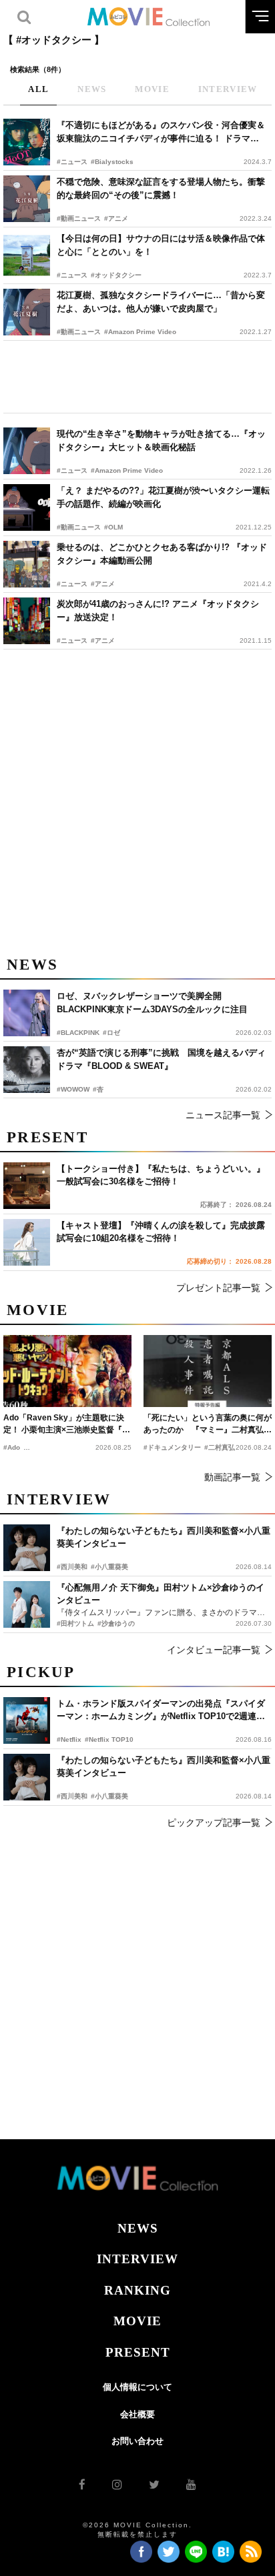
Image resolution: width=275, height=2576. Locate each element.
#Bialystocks (112, 162)
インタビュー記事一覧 (214, 1650)
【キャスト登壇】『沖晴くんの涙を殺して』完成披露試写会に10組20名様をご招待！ (161, 1232)
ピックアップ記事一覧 (214, 1822)
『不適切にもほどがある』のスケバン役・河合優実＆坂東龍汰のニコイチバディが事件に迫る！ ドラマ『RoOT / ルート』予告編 (161, 132)
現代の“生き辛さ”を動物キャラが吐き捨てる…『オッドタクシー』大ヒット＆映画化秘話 (161, 440)
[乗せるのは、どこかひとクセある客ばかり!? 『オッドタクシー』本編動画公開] (27, 564)
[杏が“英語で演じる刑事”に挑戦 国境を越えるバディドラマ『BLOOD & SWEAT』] (27, 1070)
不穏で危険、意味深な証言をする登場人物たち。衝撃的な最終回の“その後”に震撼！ (161, 188)
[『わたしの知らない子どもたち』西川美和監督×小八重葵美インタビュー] (27, 1777)
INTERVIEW (137, 2259)
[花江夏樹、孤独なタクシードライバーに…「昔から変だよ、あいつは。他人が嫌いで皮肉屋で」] (27, 312)
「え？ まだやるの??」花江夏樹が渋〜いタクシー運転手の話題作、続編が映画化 (163, 497)
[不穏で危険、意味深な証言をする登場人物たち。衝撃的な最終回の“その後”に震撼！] (27, 199)
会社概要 (137, 2414)
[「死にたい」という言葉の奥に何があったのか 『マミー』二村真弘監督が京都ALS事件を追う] (208, 1371)
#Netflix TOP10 (109, 1739)
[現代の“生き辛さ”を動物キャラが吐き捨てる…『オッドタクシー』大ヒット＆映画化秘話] (27, 451)
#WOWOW (73, 1089)
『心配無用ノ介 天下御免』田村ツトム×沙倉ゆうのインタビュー (161, 1594)
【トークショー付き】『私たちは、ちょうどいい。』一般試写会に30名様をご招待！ (161, 1175)
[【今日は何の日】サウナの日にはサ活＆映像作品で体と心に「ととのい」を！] (27, 255)
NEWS (138, 2228)
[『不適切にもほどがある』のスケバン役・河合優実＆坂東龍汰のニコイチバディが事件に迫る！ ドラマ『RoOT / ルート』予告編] (27, 142)
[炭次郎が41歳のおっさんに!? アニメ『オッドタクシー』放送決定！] (27, 621)
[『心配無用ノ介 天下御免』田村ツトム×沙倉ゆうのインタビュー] (27, 1604)
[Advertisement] (137, 377)
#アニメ (116, 218)
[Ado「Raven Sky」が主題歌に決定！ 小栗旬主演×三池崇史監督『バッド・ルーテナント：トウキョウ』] (67, 1371)
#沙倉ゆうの (116, 1623)
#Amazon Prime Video (140, 332)
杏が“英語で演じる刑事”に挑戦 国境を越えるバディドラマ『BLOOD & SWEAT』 (161, 1059)
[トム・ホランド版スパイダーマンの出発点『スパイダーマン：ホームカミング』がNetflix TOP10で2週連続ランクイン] (27, 1720)
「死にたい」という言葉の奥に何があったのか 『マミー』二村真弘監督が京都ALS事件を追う (208, 1424)
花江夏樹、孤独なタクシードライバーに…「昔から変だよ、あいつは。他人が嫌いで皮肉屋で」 (161, 302)
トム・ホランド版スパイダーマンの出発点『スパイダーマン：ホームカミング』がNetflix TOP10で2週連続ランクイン (161, 1711)
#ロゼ (111, 1033)
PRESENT (138, 2352)
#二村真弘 (220, 1447)
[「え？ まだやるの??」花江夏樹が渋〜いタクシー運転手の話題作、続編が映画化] (27, 507)
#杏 (98, 1089)
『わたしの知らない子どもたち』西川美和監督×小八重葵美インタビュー (164, 1767)
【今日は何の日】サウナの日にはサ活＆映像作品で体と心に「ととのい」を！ (161, 245)
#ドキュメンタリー (172, 1447)
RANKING (137, 2290)
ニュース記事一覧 (223, 1115)
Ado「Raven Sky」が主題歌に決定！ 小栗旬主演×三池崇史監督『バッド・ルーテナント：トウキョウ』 (67, 1424)
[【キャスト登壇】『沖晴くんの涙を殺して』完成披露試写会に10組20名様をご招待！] (27, 1242)
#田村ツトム (75, 1623)
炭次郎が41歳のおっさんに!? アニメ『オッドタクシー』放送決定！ (158, 610)
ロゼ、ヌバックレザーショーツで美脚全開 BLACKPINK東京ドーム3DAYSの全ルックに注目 (152, 1003)
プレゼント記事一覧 (218, 1288)
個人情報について (137, 2387)
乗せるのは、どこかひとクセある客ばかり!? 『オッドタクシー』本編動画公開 (162, 554)
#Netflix (69, 1739)
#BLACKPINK (78, 1033)
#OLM (113, 527)
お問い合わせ (137, 2441)
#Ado (12, 1447)
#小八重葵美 (109, 1796)
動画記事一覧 (232, 1477)
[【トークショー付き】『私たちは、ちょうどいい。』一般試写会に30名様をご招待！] (27, 1186)
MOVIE (137, 2321)
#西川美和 (72, 1796)
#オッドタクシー (116, 275)
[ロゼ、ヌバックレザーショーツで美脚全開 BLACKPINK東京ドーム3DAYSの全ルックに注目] (27, 1013)
